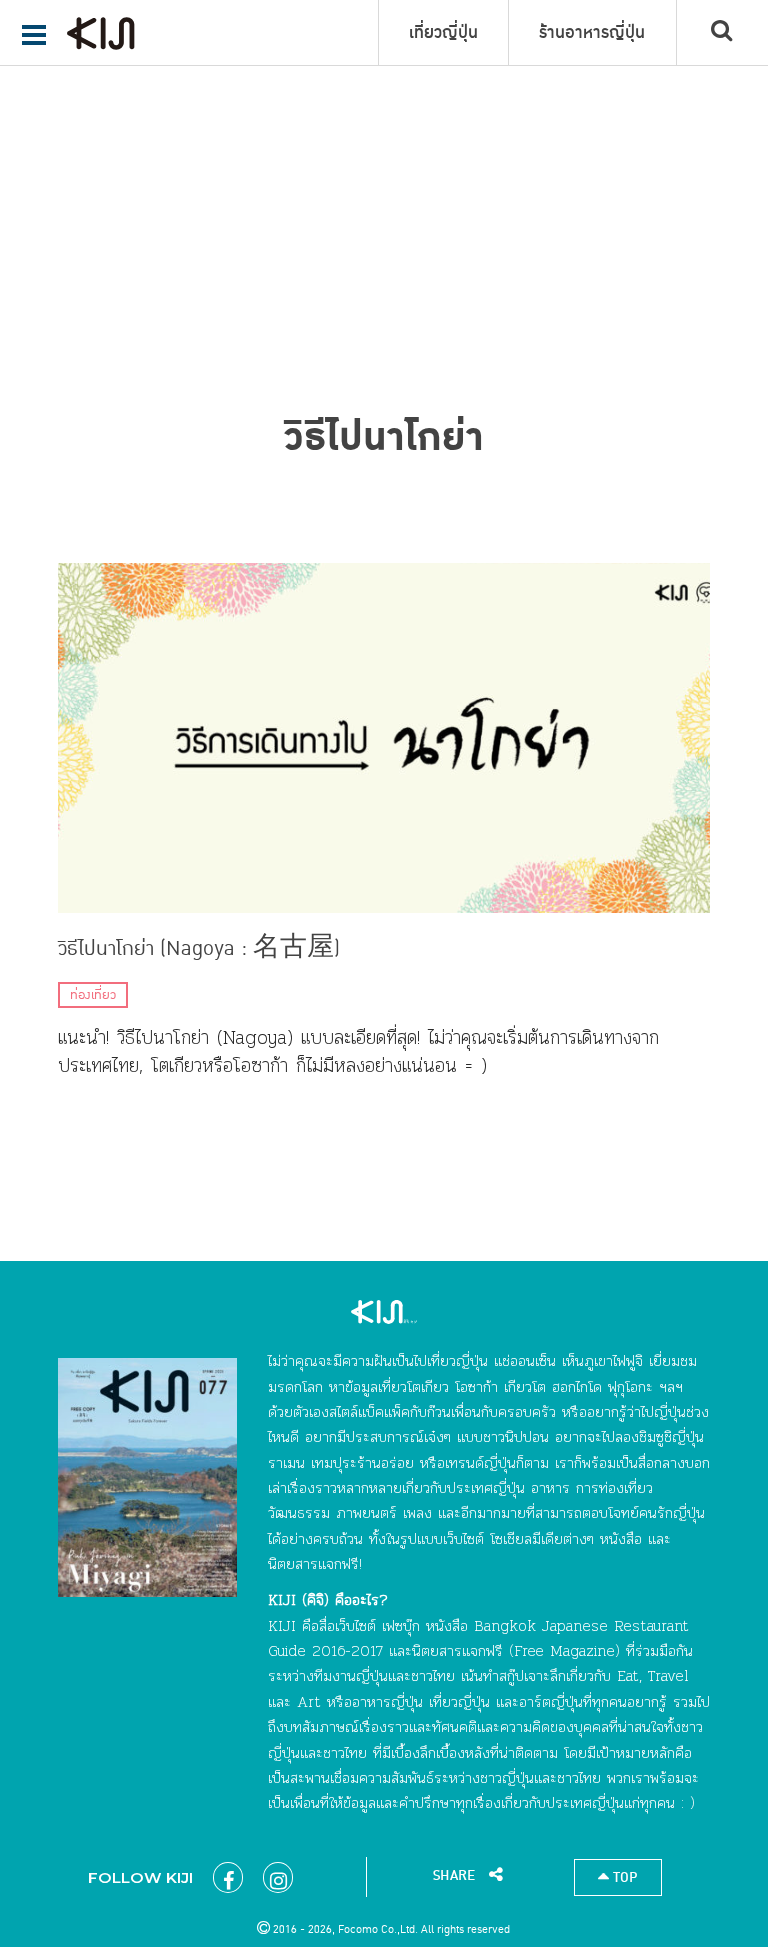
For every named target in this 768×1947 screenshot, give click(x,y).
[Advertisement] (384, 150)
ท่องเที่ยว (93, 995)
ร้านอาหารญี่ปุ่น (592, 33)
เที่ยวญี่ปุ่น (443, 33)
